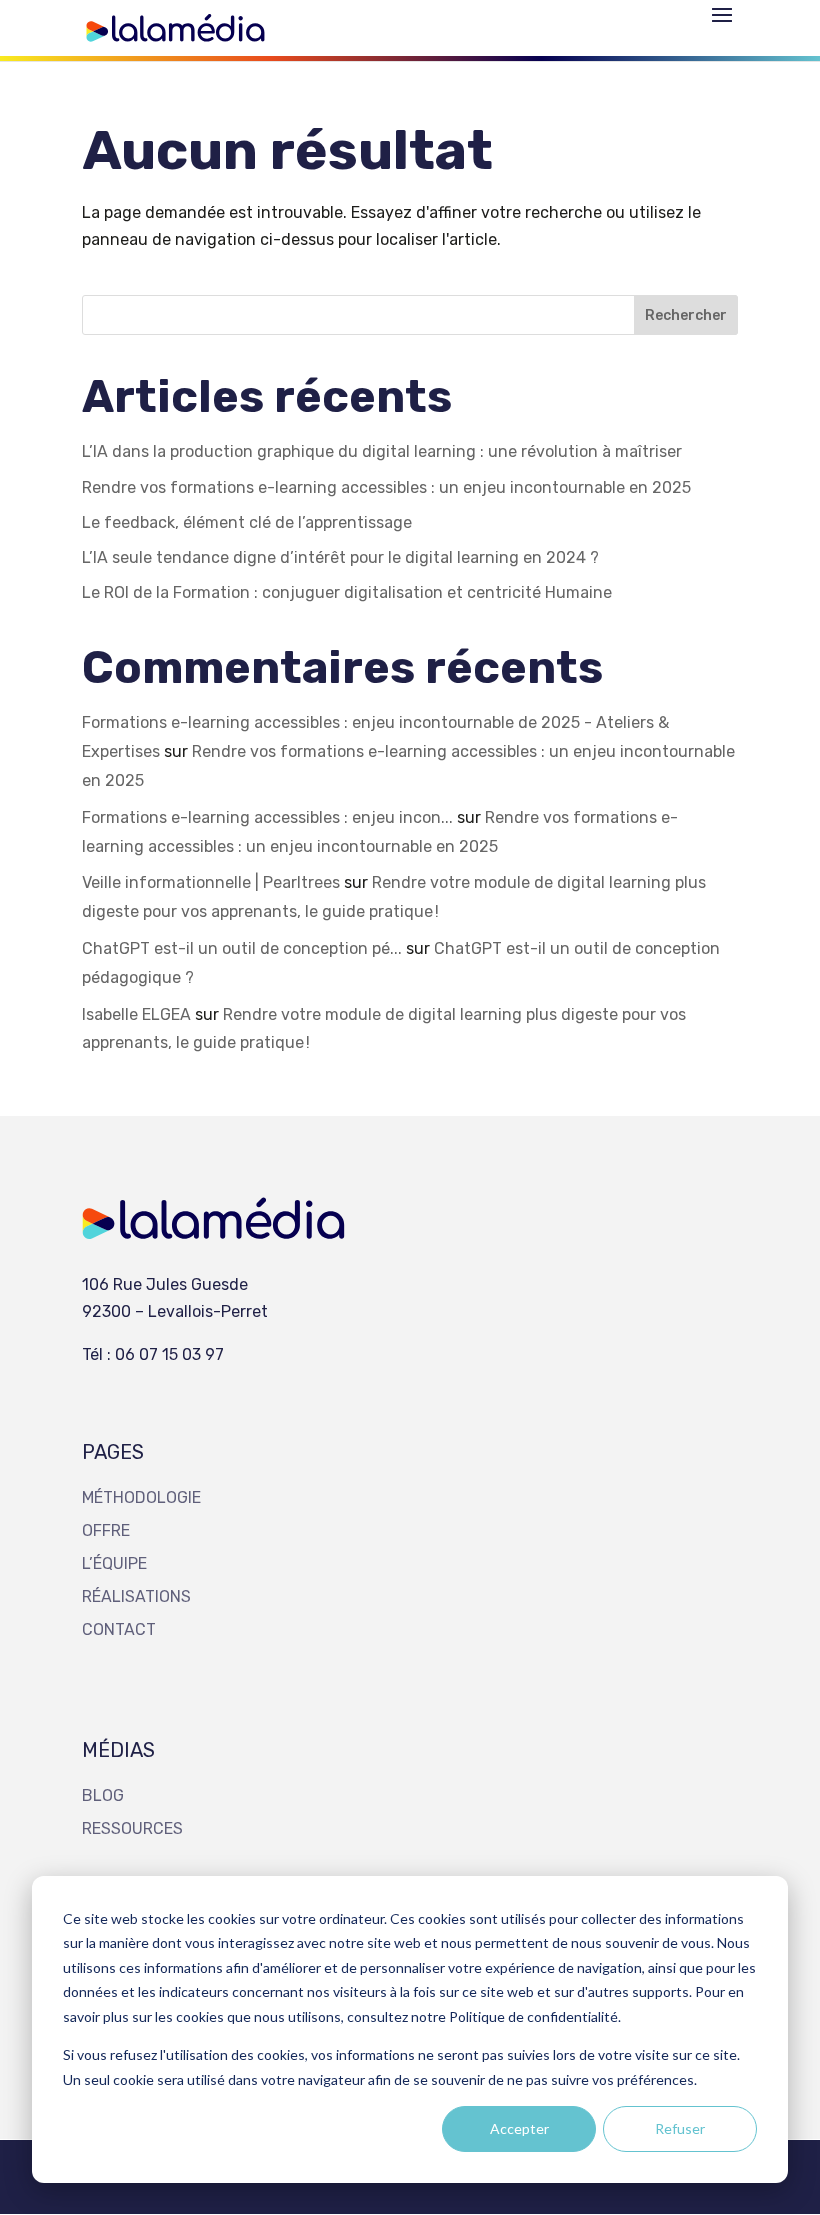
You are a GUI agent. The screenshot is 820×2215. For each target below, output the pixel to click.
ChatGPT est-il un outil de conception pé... (242, 948)
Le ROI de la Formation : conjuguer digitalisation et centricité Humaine (349, 592)
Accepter (519, 2128)
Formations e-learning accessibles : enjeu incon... (267, 817)
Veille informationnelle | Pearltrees (211, 882)
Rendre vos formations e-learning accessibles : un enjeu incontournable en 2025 (386, 487)
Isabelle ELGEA (136, 1014)
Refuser (680, 2128)
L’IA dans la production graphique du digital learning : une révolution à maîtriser (382, 451)
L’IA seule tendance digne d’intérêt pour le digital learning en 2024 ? (342, 557)
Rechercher (686, 315)
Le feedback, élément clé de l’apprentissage (247, 522)
